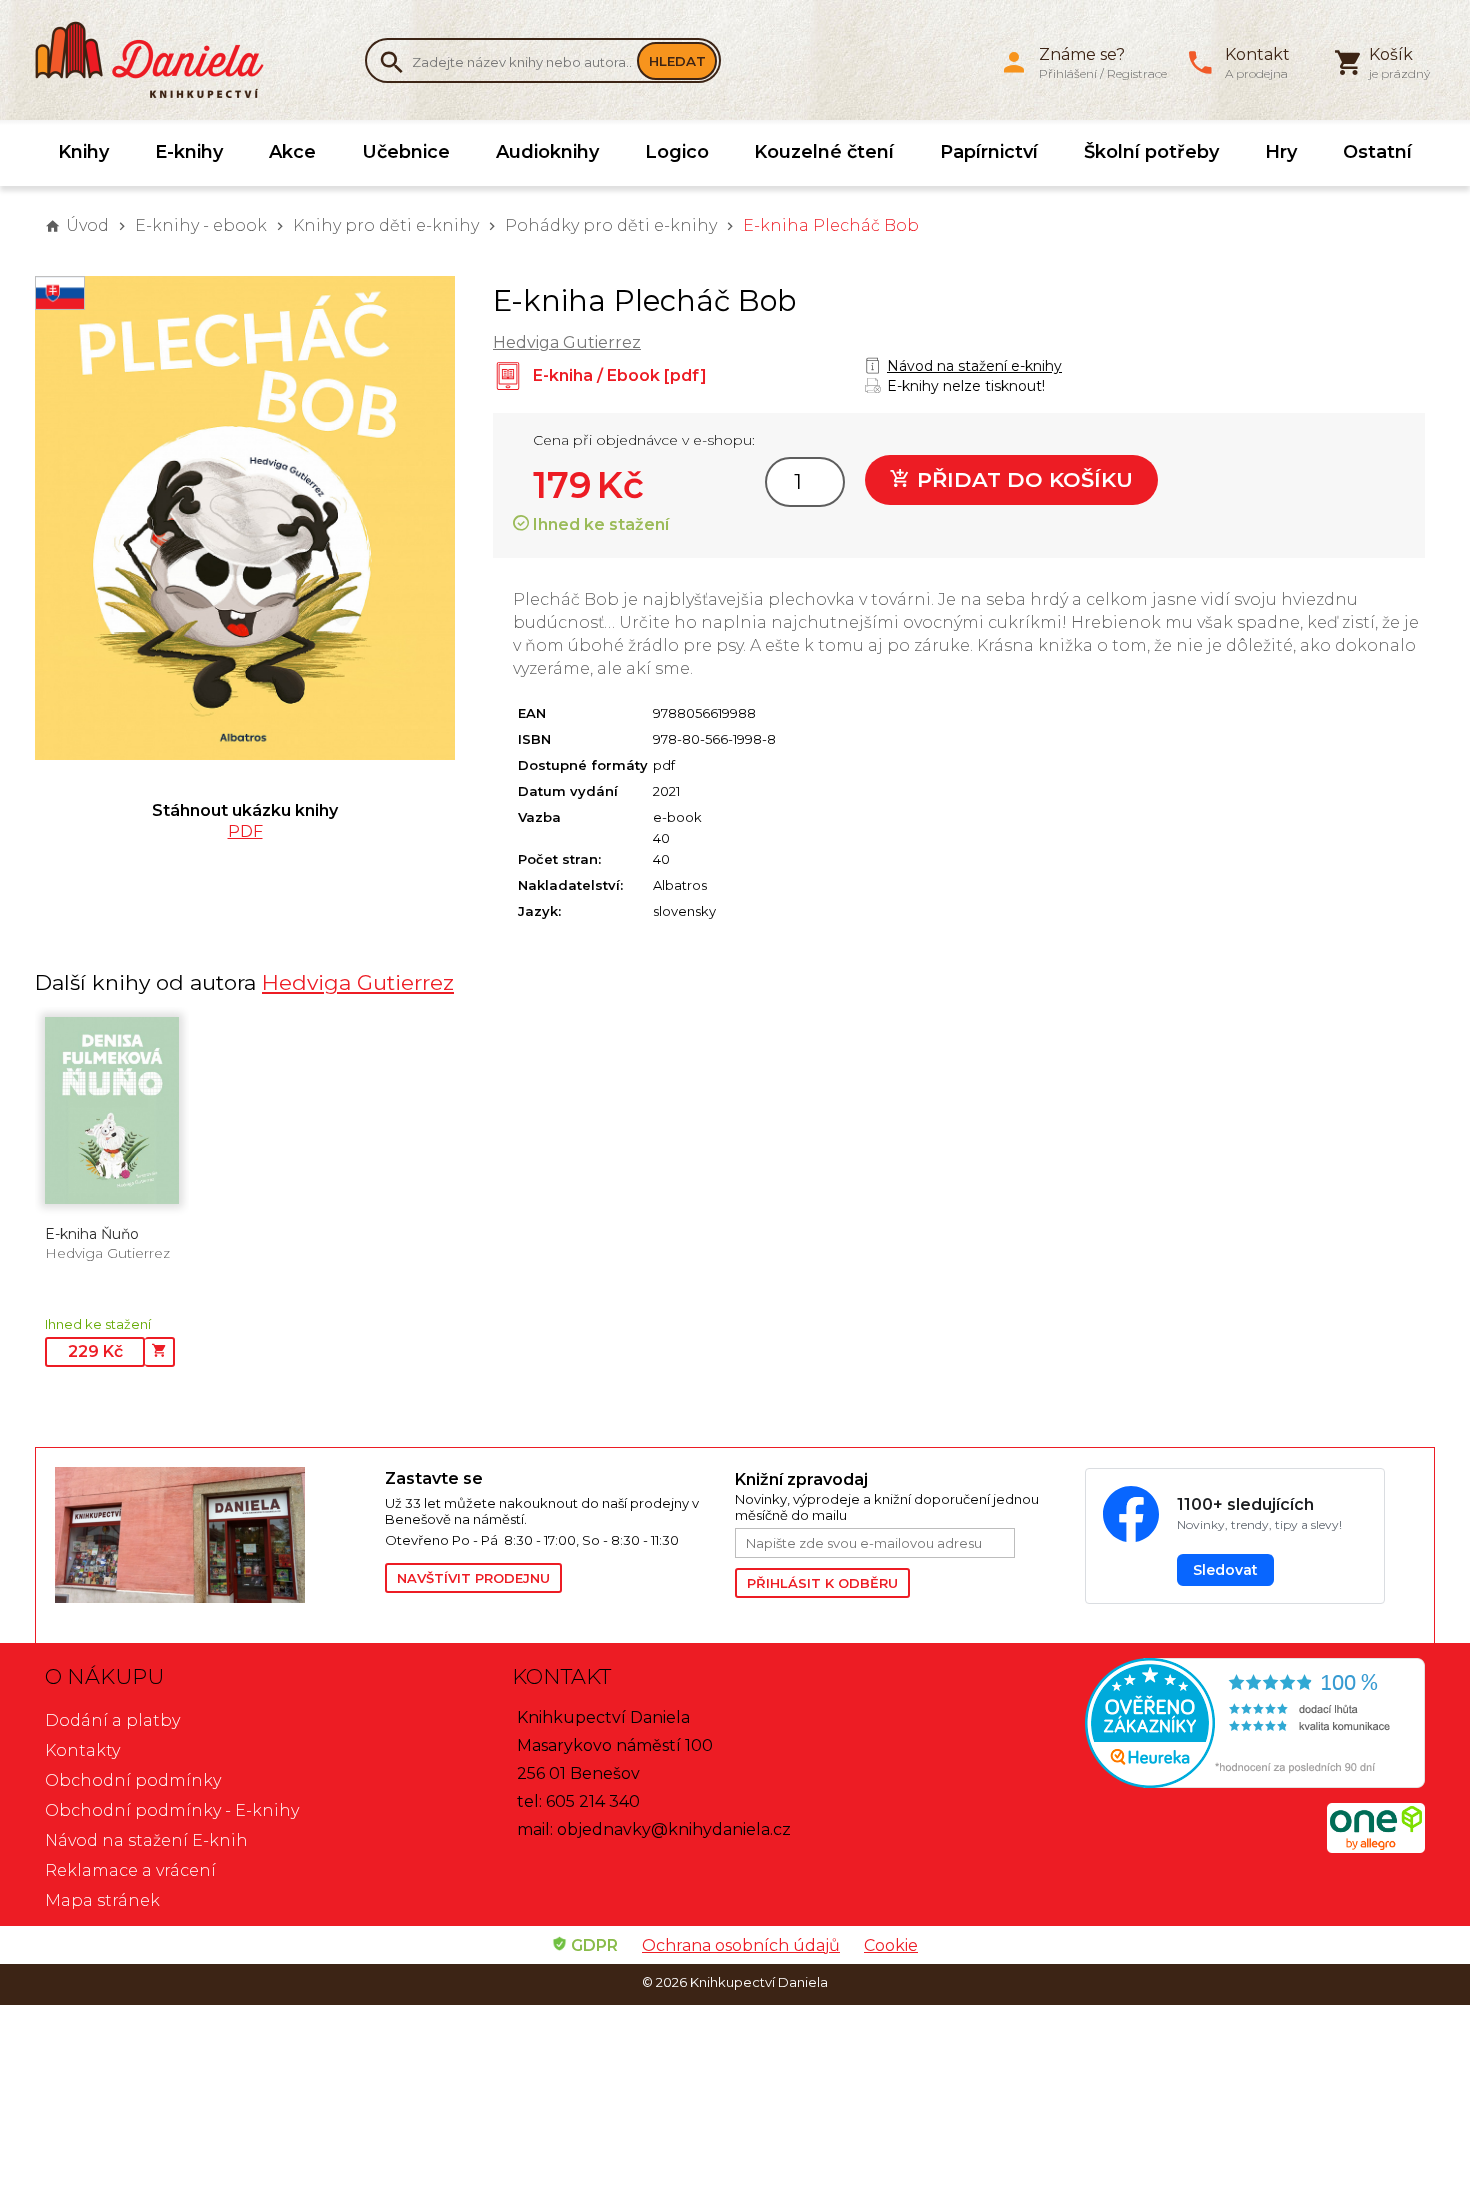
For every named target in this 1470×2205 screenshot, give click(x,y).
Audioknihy (547, 152)
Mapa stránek (102, 1900)
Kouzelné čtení (824, 152)
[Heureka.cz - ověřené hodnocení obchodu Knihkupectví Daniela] (1201, 1725)
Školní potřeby (1151, 152)
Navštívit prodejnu (473, 1578)
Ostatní (1377, 152)
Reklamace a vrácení (130, 1870)
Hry (1281, 152)
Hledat (677, 61)
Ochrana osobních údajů (741, 1945)
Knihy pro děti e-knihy (386, 225)
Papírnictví (989, 152)
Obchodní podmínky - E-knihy (172, 1810)
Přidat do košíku (1022, 479)
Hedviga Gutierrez (567, 342)
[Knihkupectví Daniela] (160, 60)
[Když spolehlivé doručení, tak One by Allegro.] (1376, 1847)
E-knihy (189, 152)
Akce (292, 152)
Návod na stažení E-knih (146, 1840)
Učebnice (406, 152)
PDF (245, 831)
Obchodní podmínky (133, 1780)
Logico (677, 152)
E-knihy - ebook (201, 225)
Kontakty (82, 1750)
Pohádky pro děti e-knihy (611, 225)
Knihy (83, 152)
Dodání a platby (112, 1720)
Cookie (891, 1945)
